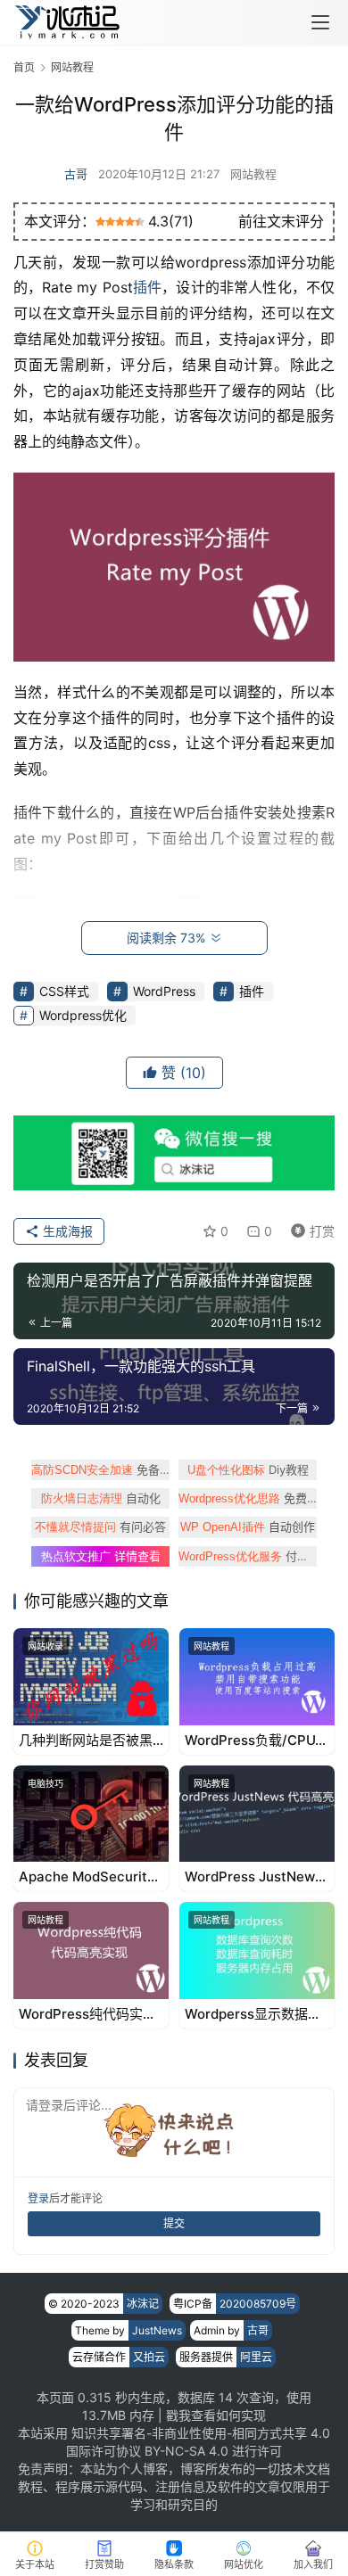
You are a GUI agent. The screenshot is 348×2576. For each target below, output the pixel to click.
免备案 (100, 1469)
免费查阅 (248, 1498)
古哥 (76, 174)
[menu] (320, 22)
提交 (174, 2223)
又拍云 (149, 2357)
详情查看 (101, 1556)
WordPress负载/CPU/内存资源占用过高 (253, 1741)
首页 (24, 67)
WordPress (164, 991)
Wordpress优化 (83, 1015)
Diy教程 (248, 1469)
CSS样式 (64, 991)
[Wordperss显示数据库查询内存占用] (257, 1951)
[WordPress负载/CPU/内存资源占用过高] (257, 1677)
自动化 (101, 1498)
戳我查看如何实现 (216, 2415)
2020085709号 (258, 2304)
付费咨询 (248, 1556)
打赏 (309, 1228)
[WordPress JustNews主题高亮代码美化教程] (257, 1814)
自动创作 (248, 1527)
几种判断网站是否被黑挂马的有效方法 (86, 1741)
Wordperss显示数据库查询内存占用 (253, 2014)
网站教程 (253, 174)
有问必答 (100, 1527)
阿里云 (256, 2357)
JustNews (157, 2330)
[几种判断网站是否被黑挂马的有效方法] (91, 1677)
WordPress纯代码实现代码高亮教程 (87, 2014)
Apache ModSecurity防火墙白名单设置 (87, 1877)
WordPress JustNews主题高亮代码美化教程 (253, 1877)
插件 (148, 287)
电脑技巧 (46, 1783)
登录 (38, 2198)
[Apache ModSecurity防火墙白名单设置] (91, 1814)
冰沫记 (143, 2304)
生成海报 (66, 1231)
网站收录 (46, 1646)
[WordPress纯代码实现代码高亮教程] (91, 1951)
